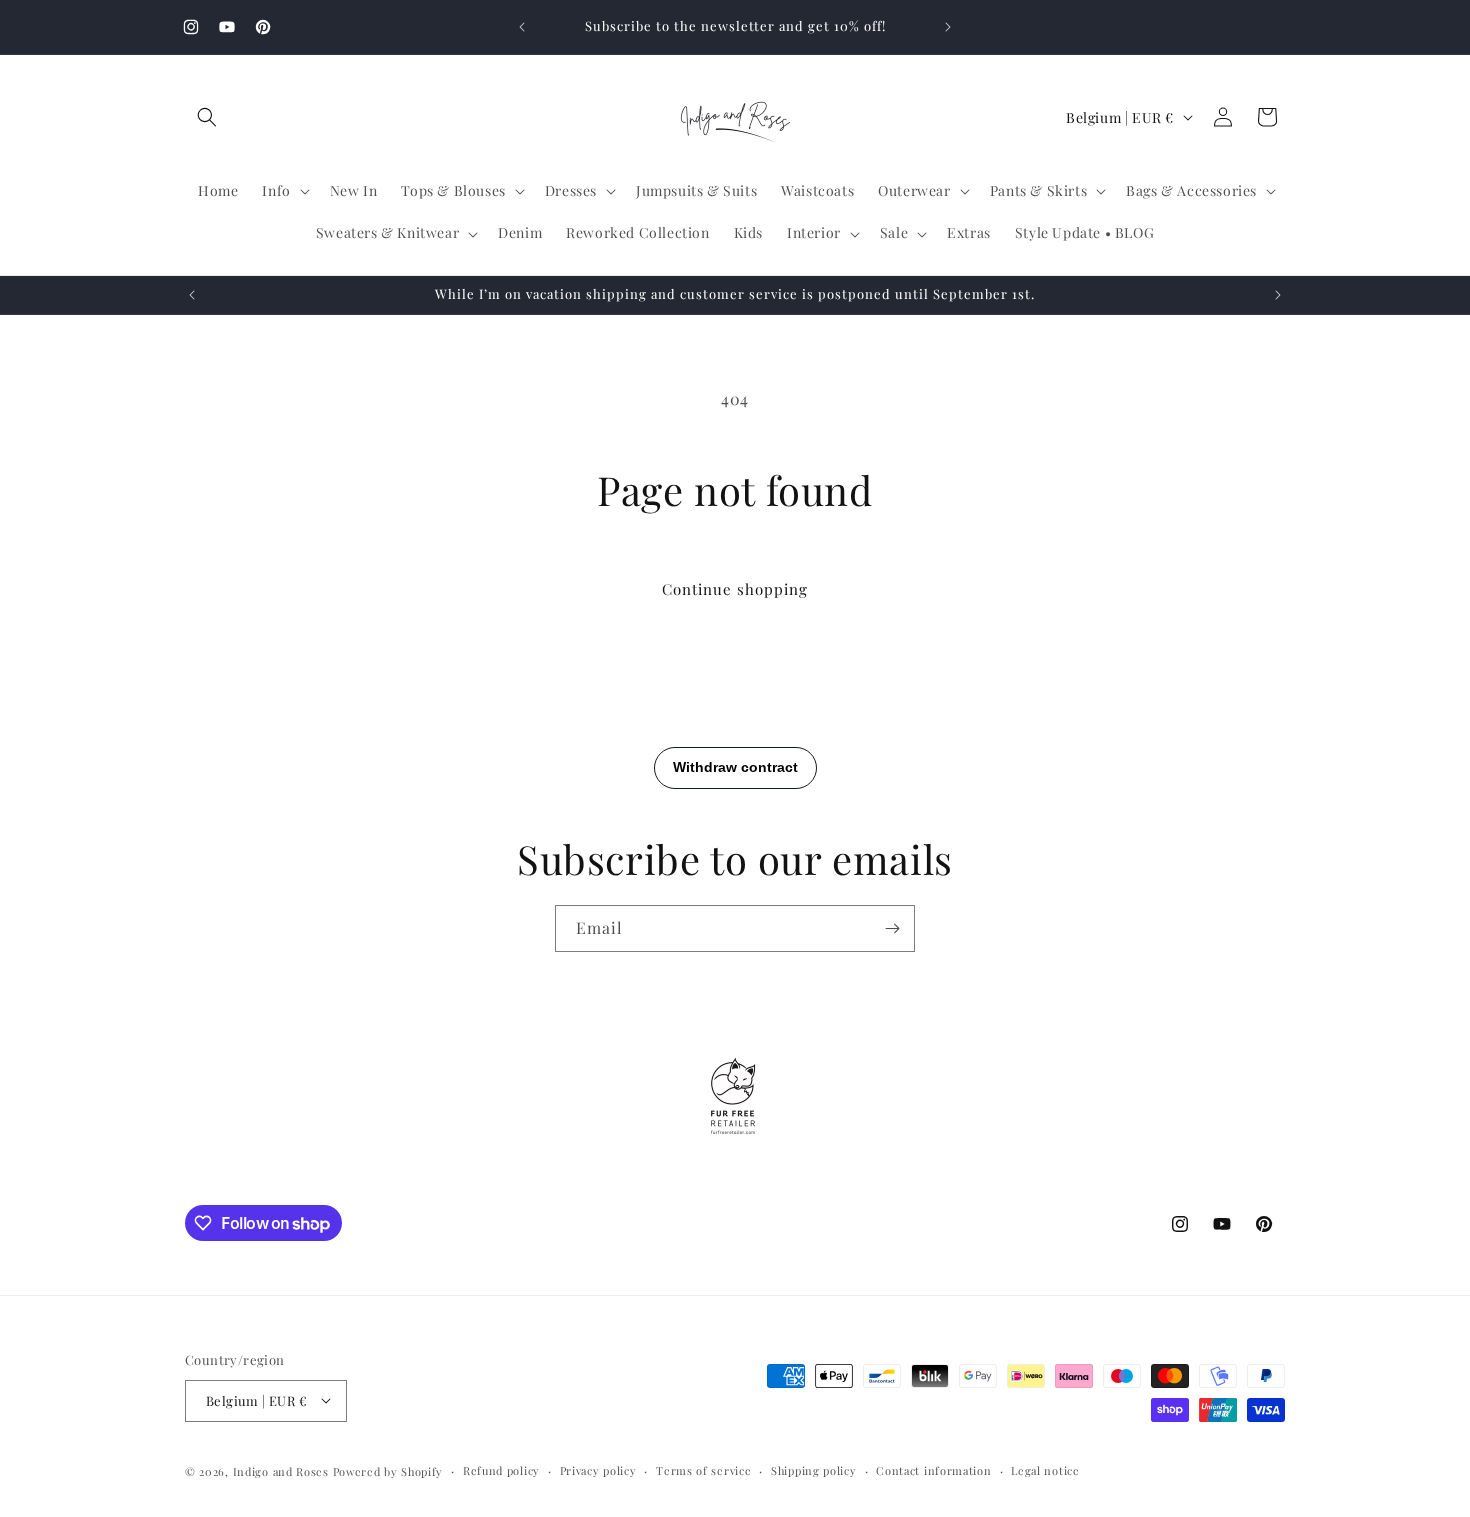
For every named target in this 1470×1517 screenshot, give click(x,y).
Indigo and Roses (281, 1470)
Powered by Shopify (388, 1470)
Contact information (933, 1469)
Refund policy (501, 1469)
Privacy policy (598, 1469)
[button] (207, 117)
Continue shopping (735, 589)
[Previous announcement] (522, 27)
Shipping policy (814, 1469)
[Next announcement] (948, 27)
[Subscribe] (892, 928)
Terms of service (703, 1469)
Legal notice (1045, 1469)
